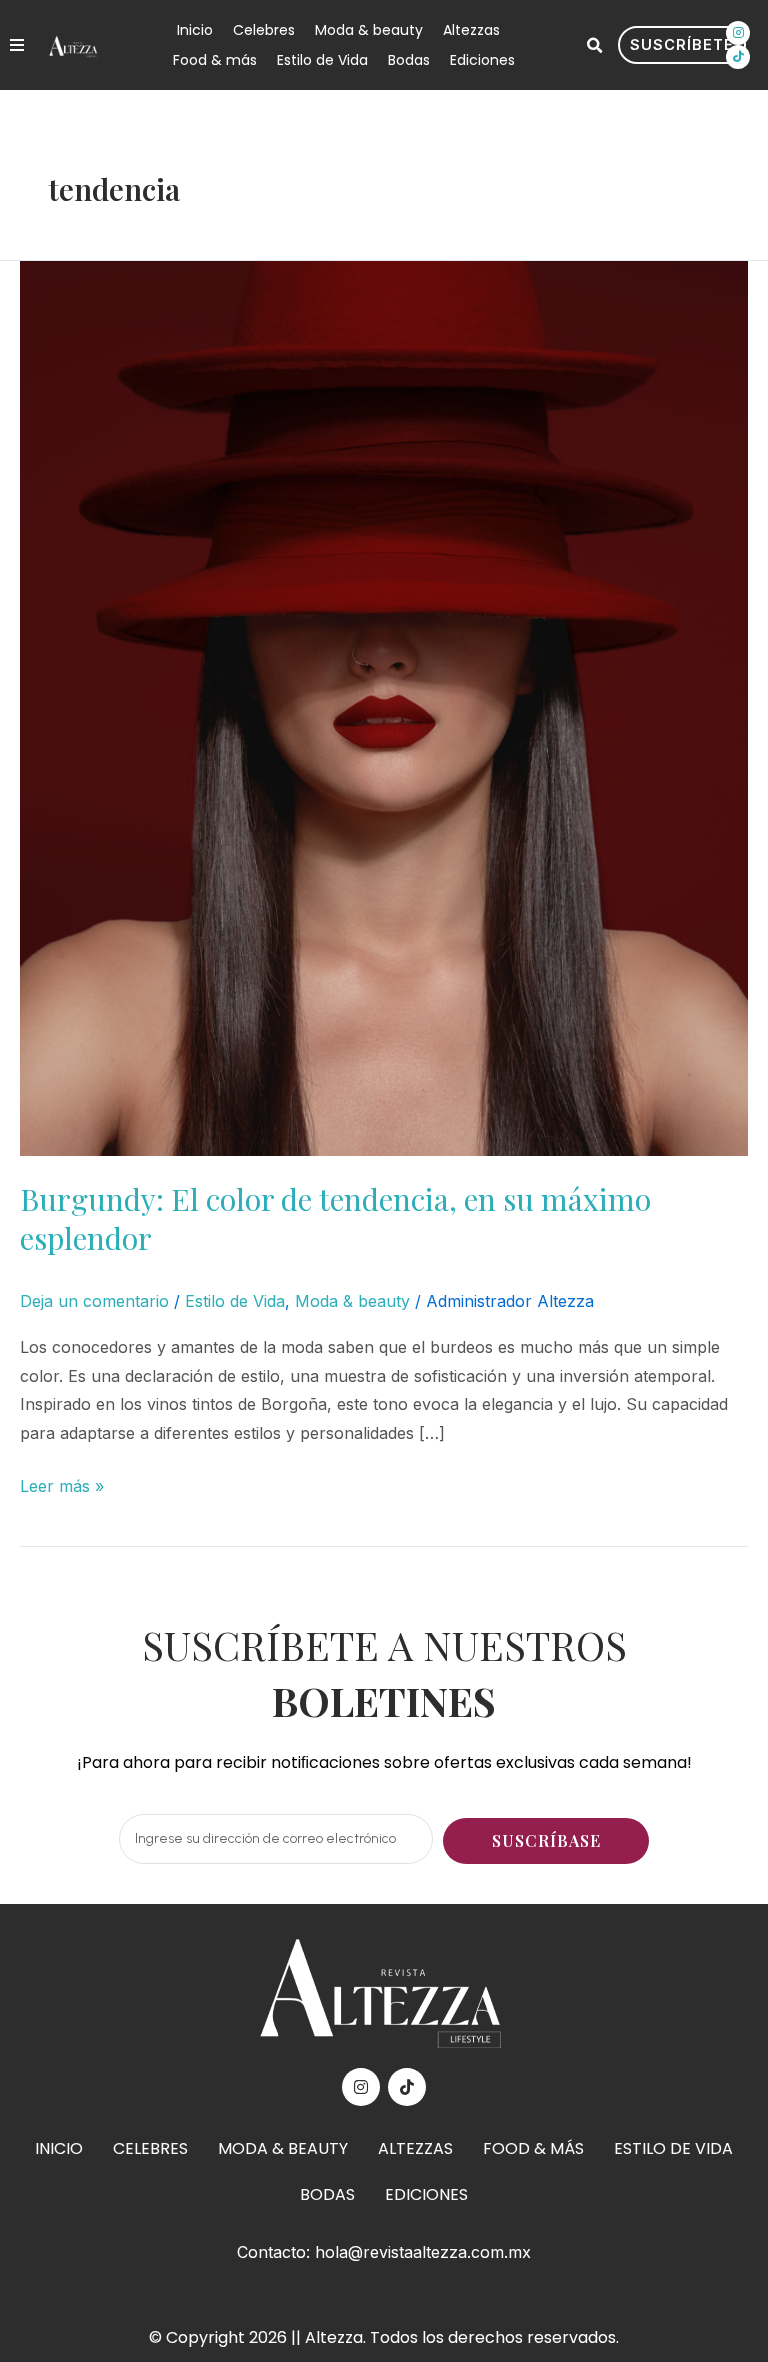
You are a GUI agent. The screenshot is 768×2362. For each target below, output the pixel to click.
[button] (594, 46)
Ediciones (482, 60)
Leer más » (62, 1484)
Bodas (409, 60)
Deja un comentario (94, 1301)
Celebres (264, 30)
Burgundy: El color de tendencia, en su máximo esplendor (335, 1218)
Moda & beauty (369, 30)
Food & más (215, 60)
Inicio (195, 30)
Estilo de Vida (322, 60)
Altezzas (471, 30)
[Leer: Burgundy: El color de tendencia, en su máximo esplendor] (384, 707)
